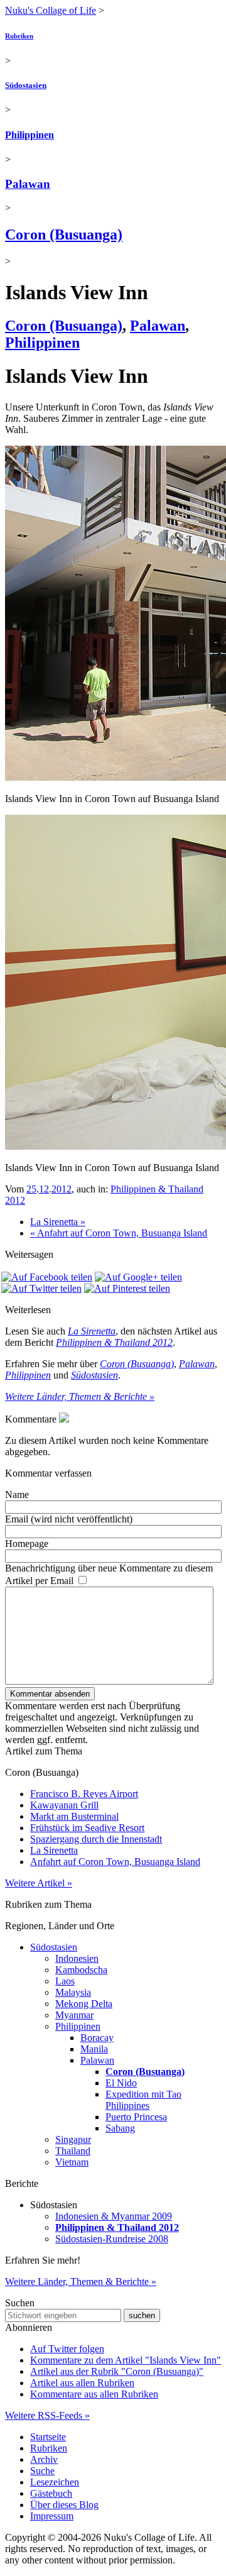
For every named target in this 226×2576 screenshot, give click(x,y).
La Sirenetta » (58, 1222)
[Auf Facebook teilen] (47, 1277)
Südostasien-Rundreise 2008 (112, 2239)
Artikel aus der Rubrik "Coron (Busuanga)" (117, 2371)
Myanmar (74, 2015)
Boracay (97, 2038)
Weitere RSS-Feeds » (47, 2415)
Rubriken (19, 36)
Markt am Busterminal (74, 1816)
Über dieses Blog (64, 2505)
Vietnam (72, 2162)
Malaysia (73, 1992)
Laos (65, 1981)
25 (31, 1189)
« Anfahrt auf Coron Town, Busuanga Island (119, 1233)
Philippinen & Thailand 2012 (114, 1342)
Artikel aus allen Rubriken (82, 2383)
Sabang (120, 2128)
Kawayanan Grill (64, 1805)
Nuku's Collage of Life (51, 10)
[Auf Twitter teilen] (41, 1288)
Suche (42, 2471)
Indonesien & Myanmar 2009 (114, 2216)
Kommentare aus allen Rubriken (94, 2394)
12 (44, 1189)
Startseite (48, 2437)
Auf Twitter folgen (67, 2349)
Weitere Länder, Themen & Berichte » (80, 1396)
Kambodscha (81, 1970)
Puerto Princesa (136, 2117)
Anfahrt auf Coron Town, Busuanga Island (115, 1862)
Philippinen (30, 135)
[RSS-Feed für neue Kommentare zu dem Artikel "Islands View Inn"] (64, 1419)
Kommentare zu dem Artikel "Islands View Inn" (126, 2360)
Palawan (28, 184)
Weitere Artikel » (39, 1883)
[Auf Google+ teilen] (138, 1277)
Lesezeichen (55, 2482)
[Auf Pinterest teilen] (127, 1288)
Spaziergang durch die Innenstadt (96, 1839)
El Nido (121, 2083)
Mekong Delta (84, 2004)
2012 (62, 1189)
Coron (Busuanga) (64, 234)
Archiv (44, 2459)
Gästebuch (51, 2493)
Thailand (73, 2151)
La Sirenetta (92, 1331)
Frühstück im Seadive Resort (87, 1828)
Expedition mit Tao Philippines (143, 2100)
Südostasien (26, 85)
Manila (94, 2049)
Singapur (73, 2139)
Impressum (52, 2516)
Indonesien (77, 1958)
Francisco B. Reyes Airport (84, 1794)
